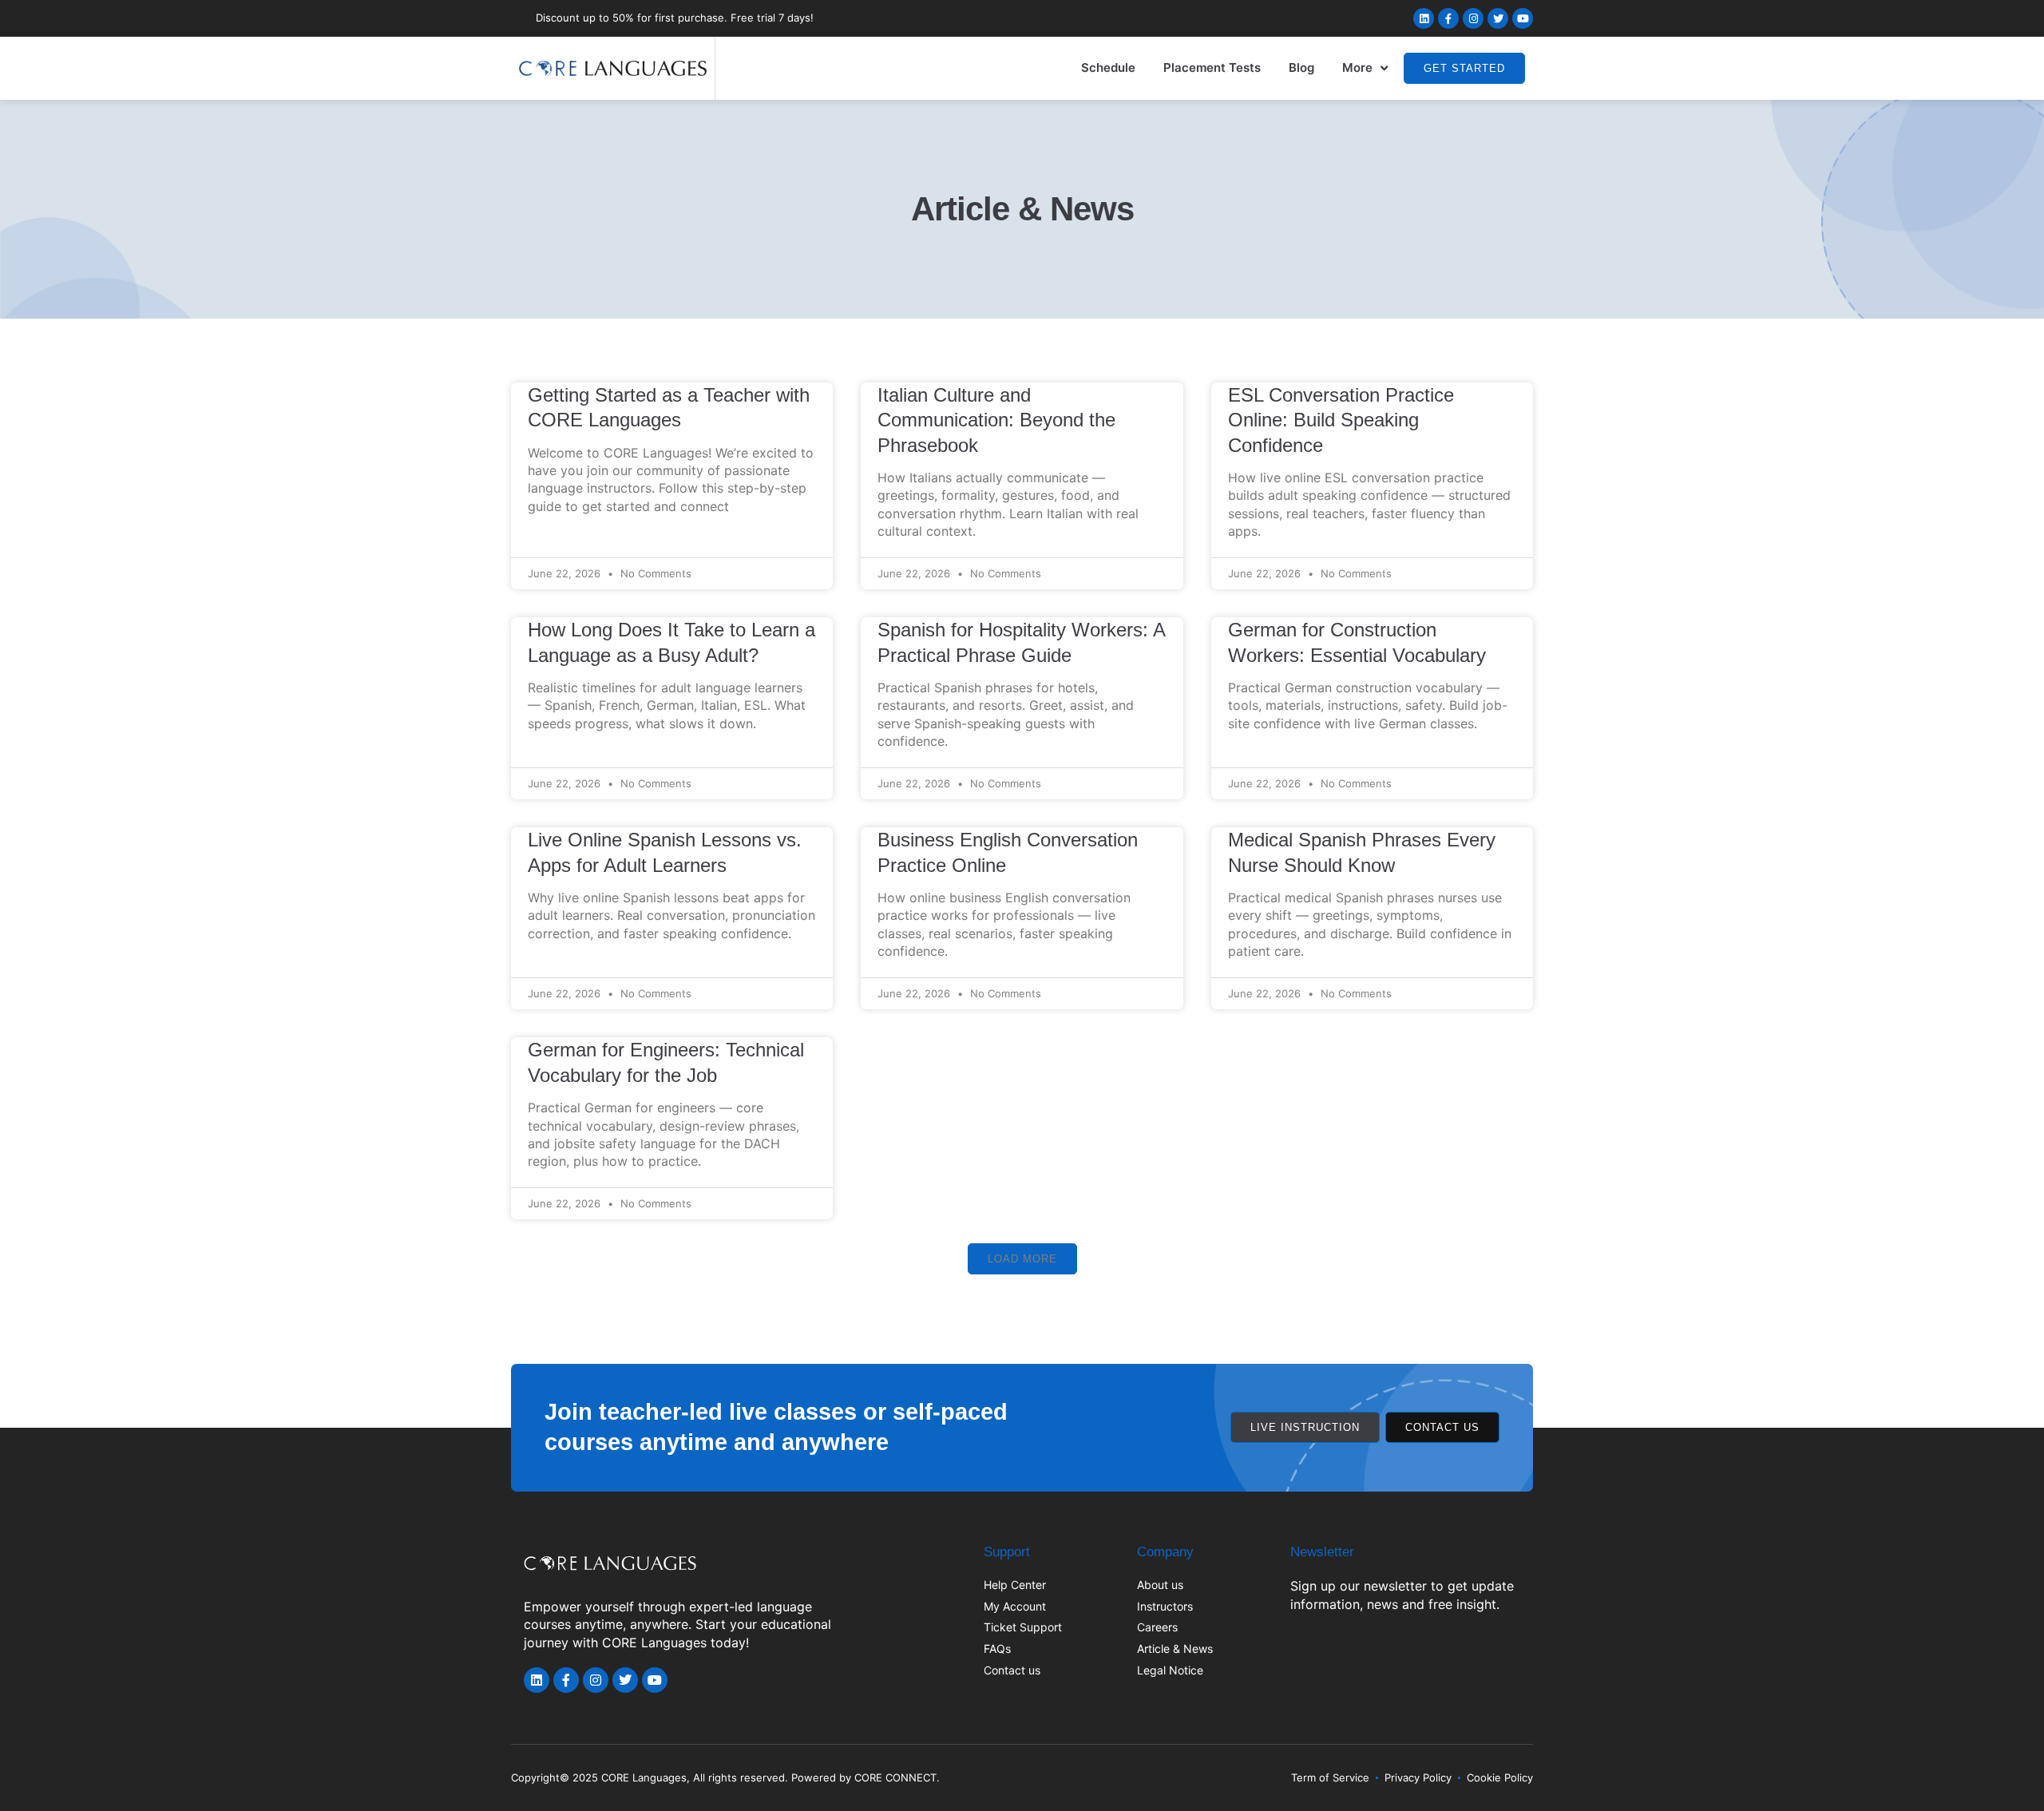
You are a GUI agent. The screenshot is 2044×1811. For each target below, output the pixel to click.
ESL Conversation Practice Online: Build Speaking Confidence (1341, 420)
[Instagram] (1473, 18)
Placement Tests (1212, 67)
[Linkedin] (1424, 18)
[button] (1022, 1259)
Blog (1301, 67)
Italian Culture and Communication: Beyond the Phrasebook (996, 420)
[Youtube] (1523, 18)
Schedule (1108, 67)
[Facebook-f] (1448, 18)
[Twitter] (1498, 18)
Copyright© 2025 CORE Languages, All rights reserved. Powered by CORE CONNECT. (725, 1777)
